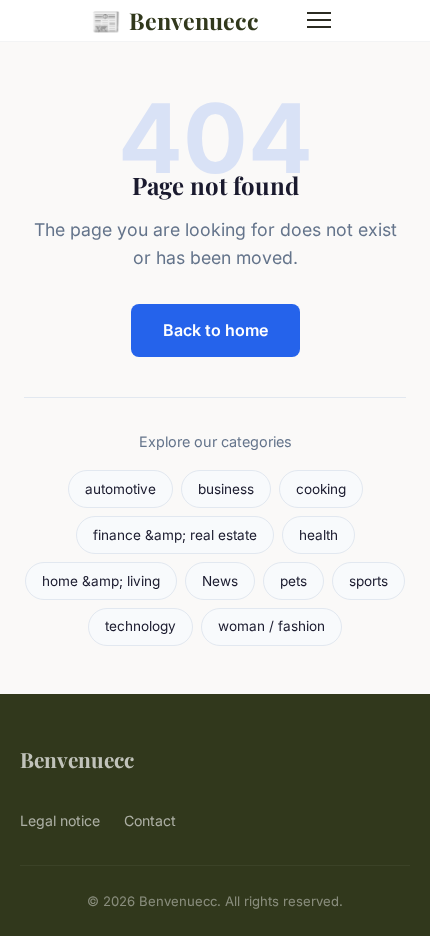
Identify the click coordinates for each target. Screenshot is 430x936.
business (226, 489)
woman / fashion (271, 626)
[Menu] (319, 20)
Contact (150, 820)
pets (293, 581)
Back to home (215, 330)
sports (368, 581)
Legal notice (60, 820)
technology (140, 626)
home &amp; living (101, 581)
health (318, 535)
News (220, 581)
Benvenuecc (175, 20)
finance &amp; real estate (175, 535)
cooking (321, 489)
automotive (120, 489)
